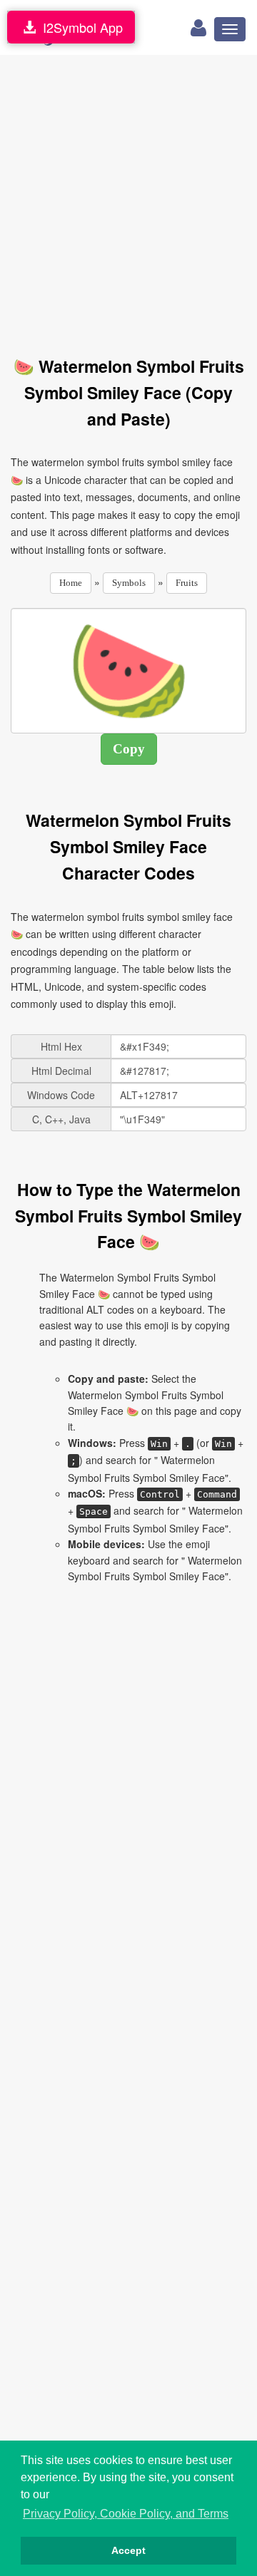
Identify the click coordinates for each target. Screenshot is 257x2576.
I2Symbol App (79, 27)
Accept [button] (128, 2550)
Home (71, 583)
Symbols (129, 583)
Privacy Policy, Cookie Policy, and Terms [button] (126, 2514)
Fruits (187, 583)
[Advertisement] (128, 197)
